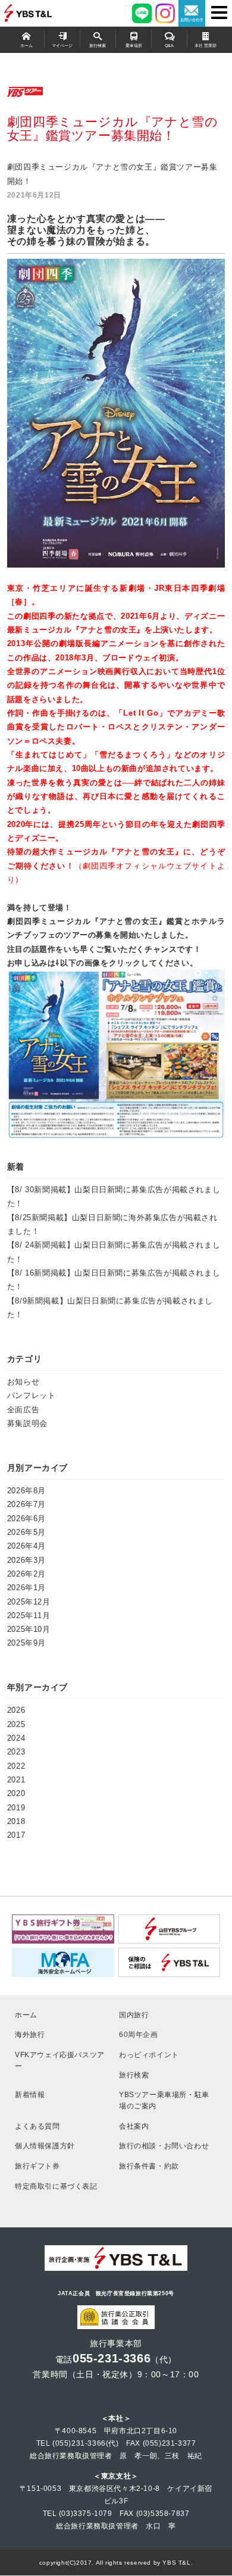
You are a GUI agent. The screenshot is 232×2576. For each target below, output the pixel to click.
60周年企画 (139, 2034)
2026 (16, 1710)
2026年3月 (26, 1560)
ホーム (26, 46)
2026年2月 (26, 1574)
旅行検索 (98, 46)
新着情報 (30, 2094)
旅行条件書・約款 (149, 2166)
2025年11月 (29, 1616)
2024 (16, 1738)
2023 (16, 1752)
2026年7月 (26, 1504)
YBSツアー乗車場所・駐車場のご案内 (164, 2100)
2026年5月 (26, 1532)
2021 (16, 1780)
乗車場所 (134, 46)
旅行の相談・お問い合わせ (164, 2146)
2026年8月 (26, 1491)
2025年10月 (29, 1629)
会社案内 (134, 2126)
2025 (16, 1724)
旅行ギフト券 (37, 2166)
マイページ (62, 46)
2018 (16, 1821)
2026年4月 (26, 1546)
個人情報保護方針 (45, 2146)
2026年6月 (26, 1519)
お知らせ (23, 1382)
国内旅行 (134, 2015)
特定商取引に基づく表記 (56, 2186)
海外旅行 (30, 2034)
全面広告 (23, 1410)
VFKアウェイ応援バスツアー (60, 2060)
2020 (16, 1793)
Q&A (169, 46)
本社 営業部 (206, 46)
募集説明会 (27, 1423)
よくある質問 (37, 2126)
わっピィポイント (149, 2055)
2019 (16, 1808)
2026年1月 (26, 1588)
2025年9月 (26, 1643)
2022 (16, 1766)
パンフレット (32, 1395)
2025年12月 (29, 1602)
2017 (16, 1835)
